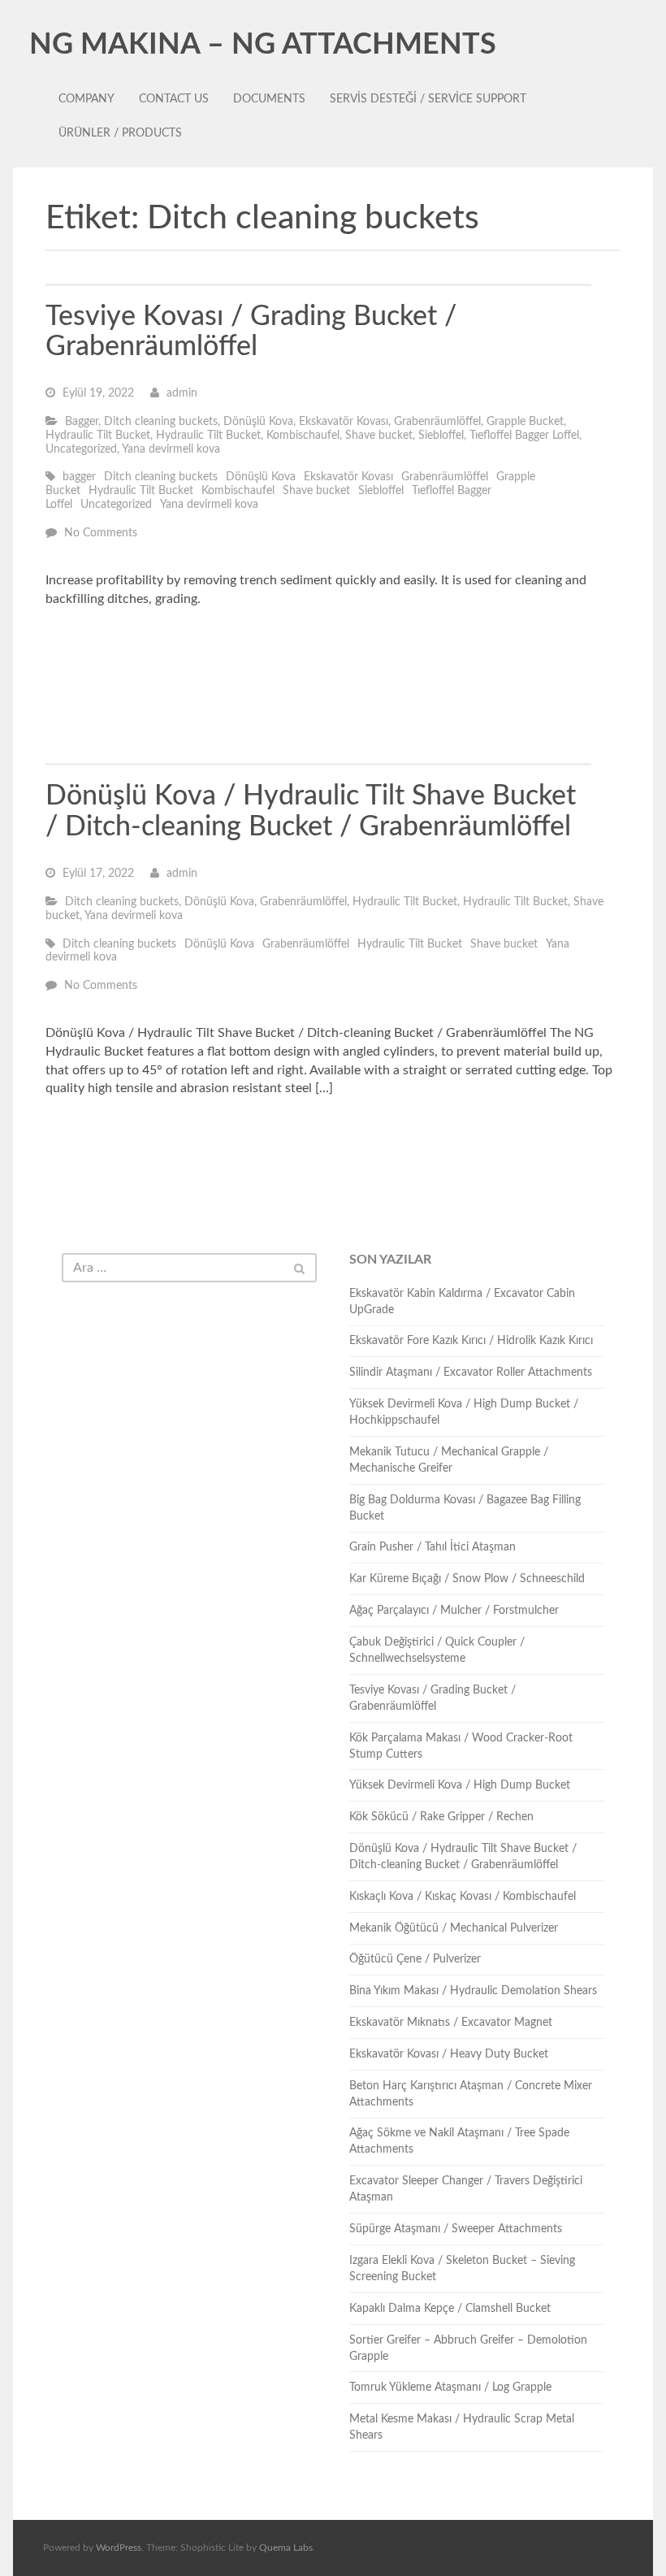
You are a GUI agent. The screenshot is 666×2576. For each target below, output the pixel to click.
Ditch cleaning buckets (161, 422)
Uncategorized (81, 449)
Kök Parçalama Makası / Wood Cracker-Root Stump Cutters (461, 1746)
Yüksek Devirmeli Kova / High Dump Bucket (460, 1785)
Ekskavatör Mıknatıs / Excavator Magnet (451, 2023)
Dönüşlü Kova (258, 422)
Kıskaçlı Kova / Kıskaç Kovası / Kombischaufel (463, 1897)
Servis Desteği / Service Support (428, 99)
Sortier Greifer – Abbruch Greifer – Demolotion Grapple (468, 2348)
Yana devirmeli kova (171, 449)
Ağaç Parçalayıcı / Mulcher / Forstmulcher (454, 1611)
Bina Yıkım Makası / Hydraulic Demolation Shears (473, 1991)
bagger (79, 477)
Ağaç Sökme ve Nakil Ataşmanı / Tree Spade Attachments (459, 2141)
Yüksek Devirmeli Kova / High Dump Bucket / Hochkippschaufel (464, 1412)
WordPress (119, 2548)
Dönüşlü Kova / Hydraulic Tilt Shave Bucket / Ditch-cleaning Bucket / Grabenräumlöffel (463, 1857)
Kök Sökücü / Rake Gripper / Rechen (441, 1817)
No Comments (101, 533)
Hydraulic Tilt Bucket (98, 436)
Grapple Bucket (525, 422)
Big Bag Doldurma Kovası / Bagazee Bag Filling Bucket (465, 1508)
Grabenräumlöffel (437, 422)
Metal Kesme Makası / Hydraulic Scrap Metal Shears (462, 2427)
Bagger (82, 422)
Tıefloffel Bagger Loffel (524, 436)
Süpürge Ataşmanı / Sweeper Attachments (456, 2229)
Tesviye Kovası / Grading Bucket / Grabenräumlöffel (432, 1698)
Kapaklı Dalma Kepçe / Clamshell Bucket (450, 2309)
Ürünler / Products (120, 133)
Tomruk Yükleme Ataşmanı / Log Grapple (450, 2387)
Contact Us (174, 99)
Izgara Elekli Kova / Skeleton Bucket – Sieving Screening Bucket (462, 2269)
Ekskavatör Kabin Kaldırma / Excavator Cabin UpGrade (462, 1302)
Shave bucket (379, 436)
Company (86, 99)
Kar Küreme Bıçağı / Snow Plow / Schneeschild (467, 1579)
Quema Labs (286, 2548)
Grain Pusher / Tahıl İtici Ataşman (432, 1547)
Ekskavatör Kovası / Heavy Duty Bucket (449, 2054)
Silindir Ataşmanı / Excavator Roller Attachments (471, 1373)
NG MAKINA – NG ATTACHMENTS (263, 45)
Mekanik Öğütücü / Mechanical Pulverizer (454, 1928)
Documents (269, 99)
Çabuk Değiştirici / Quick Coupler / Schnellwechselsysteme (437, 1650)
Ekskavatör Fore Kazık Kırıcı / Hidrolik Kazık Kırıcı (471, 1341)
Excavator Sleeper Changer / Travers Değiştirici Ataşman (466, 2189)
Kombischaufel (303, 436)
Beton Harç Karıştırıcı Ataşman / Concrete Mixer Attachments (471, 2094)
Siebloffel (441, 436)
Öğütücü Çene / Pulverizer (415, 1959)
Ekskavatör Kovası (344, 422)
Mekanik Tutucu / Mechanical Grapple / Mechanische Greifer (449, 1460)
